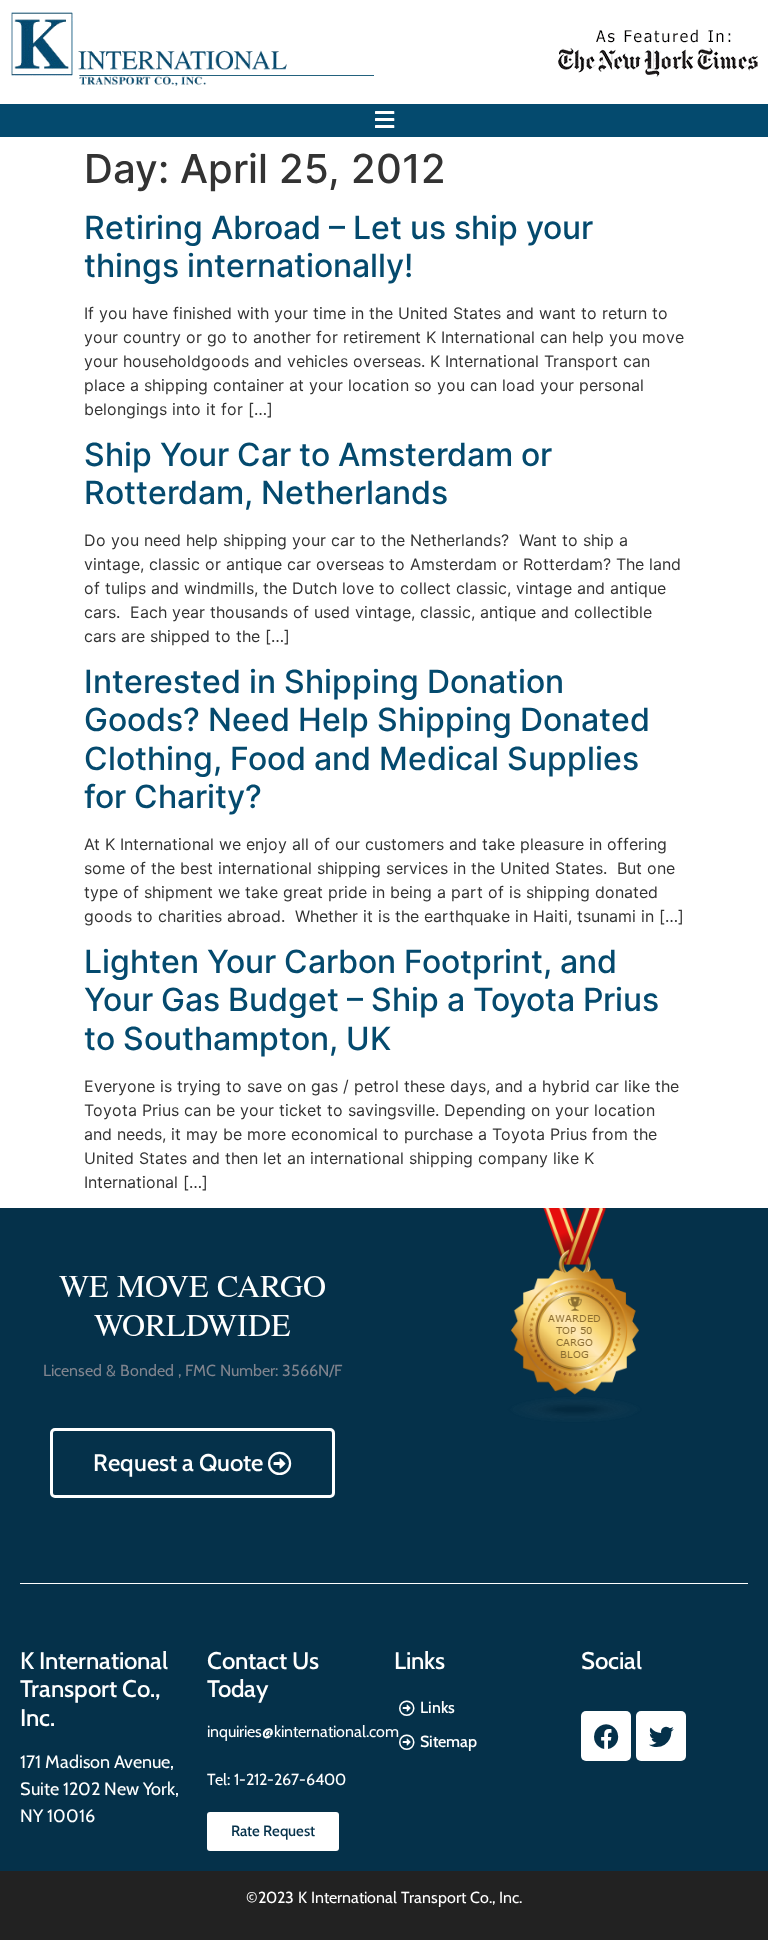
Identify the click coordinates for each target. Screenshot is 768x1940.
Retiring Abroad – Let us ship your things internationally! (338, 246)
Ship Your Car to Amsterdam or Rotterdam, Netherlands (318, 473)
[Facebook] (606, 1736)
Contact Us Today (263, 1675)
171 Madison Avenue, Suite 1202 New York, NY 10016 (99, 1789)
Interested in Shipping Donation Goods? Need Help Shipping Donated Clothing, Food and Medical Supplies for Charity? (367, 739)
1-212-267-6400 (288, 1779)
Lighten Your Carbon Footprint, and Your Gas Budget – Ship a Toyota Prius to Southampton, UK (371, 1000)
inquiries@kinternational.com (303, 1731)
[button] (384, 120)
